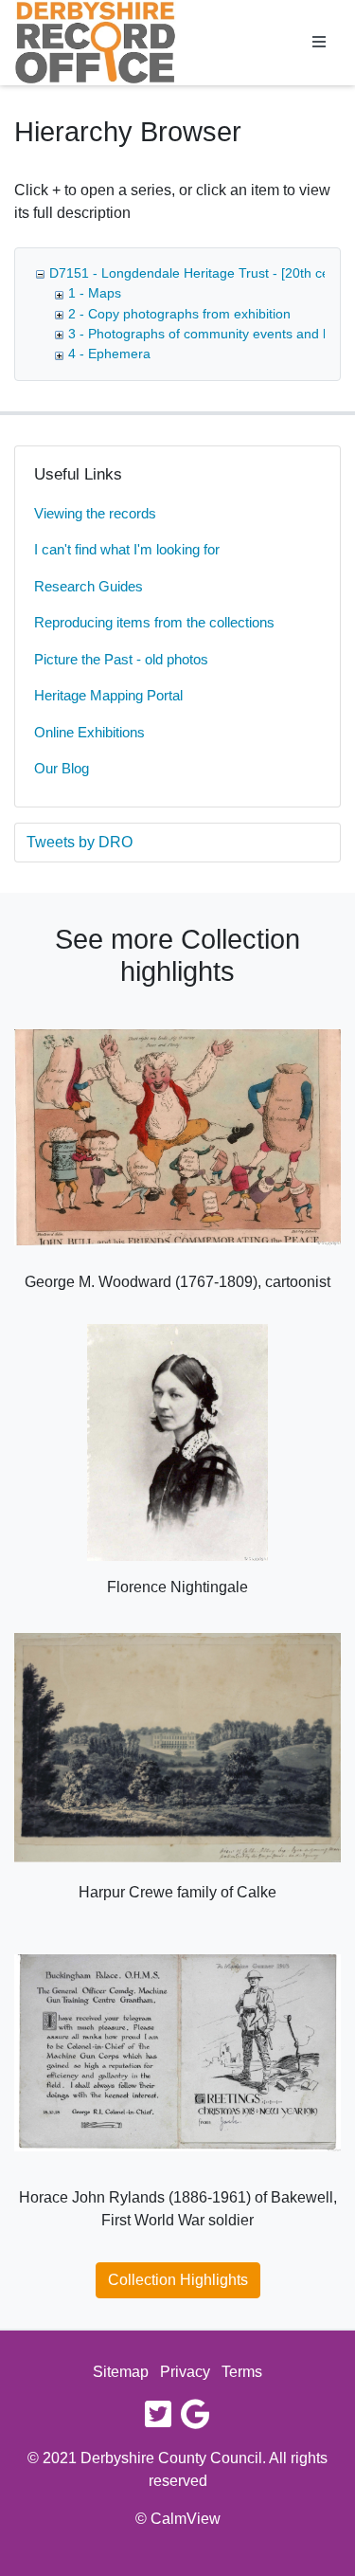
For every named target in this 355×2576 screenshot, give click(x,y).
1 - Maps (95, 293)
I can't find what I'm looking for (127, 549)
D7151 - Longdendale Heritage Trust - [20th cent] (197, 273)
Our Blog (62, 768)
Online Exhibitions (89, 732)
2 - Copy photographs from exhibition (179, 314)
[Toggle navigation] (319, 43)
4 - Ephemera (109, 354)
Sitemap (121, 2372)
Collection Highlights (178, 2280)
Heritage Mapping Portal (108, 695)
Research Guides (89, 586)
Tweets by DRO (80, 842)
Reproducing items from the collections (154, 622)
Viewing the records (95, 513)
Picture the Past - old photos (121, 659)
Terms (242, 2372)
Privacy (185, 2372)
